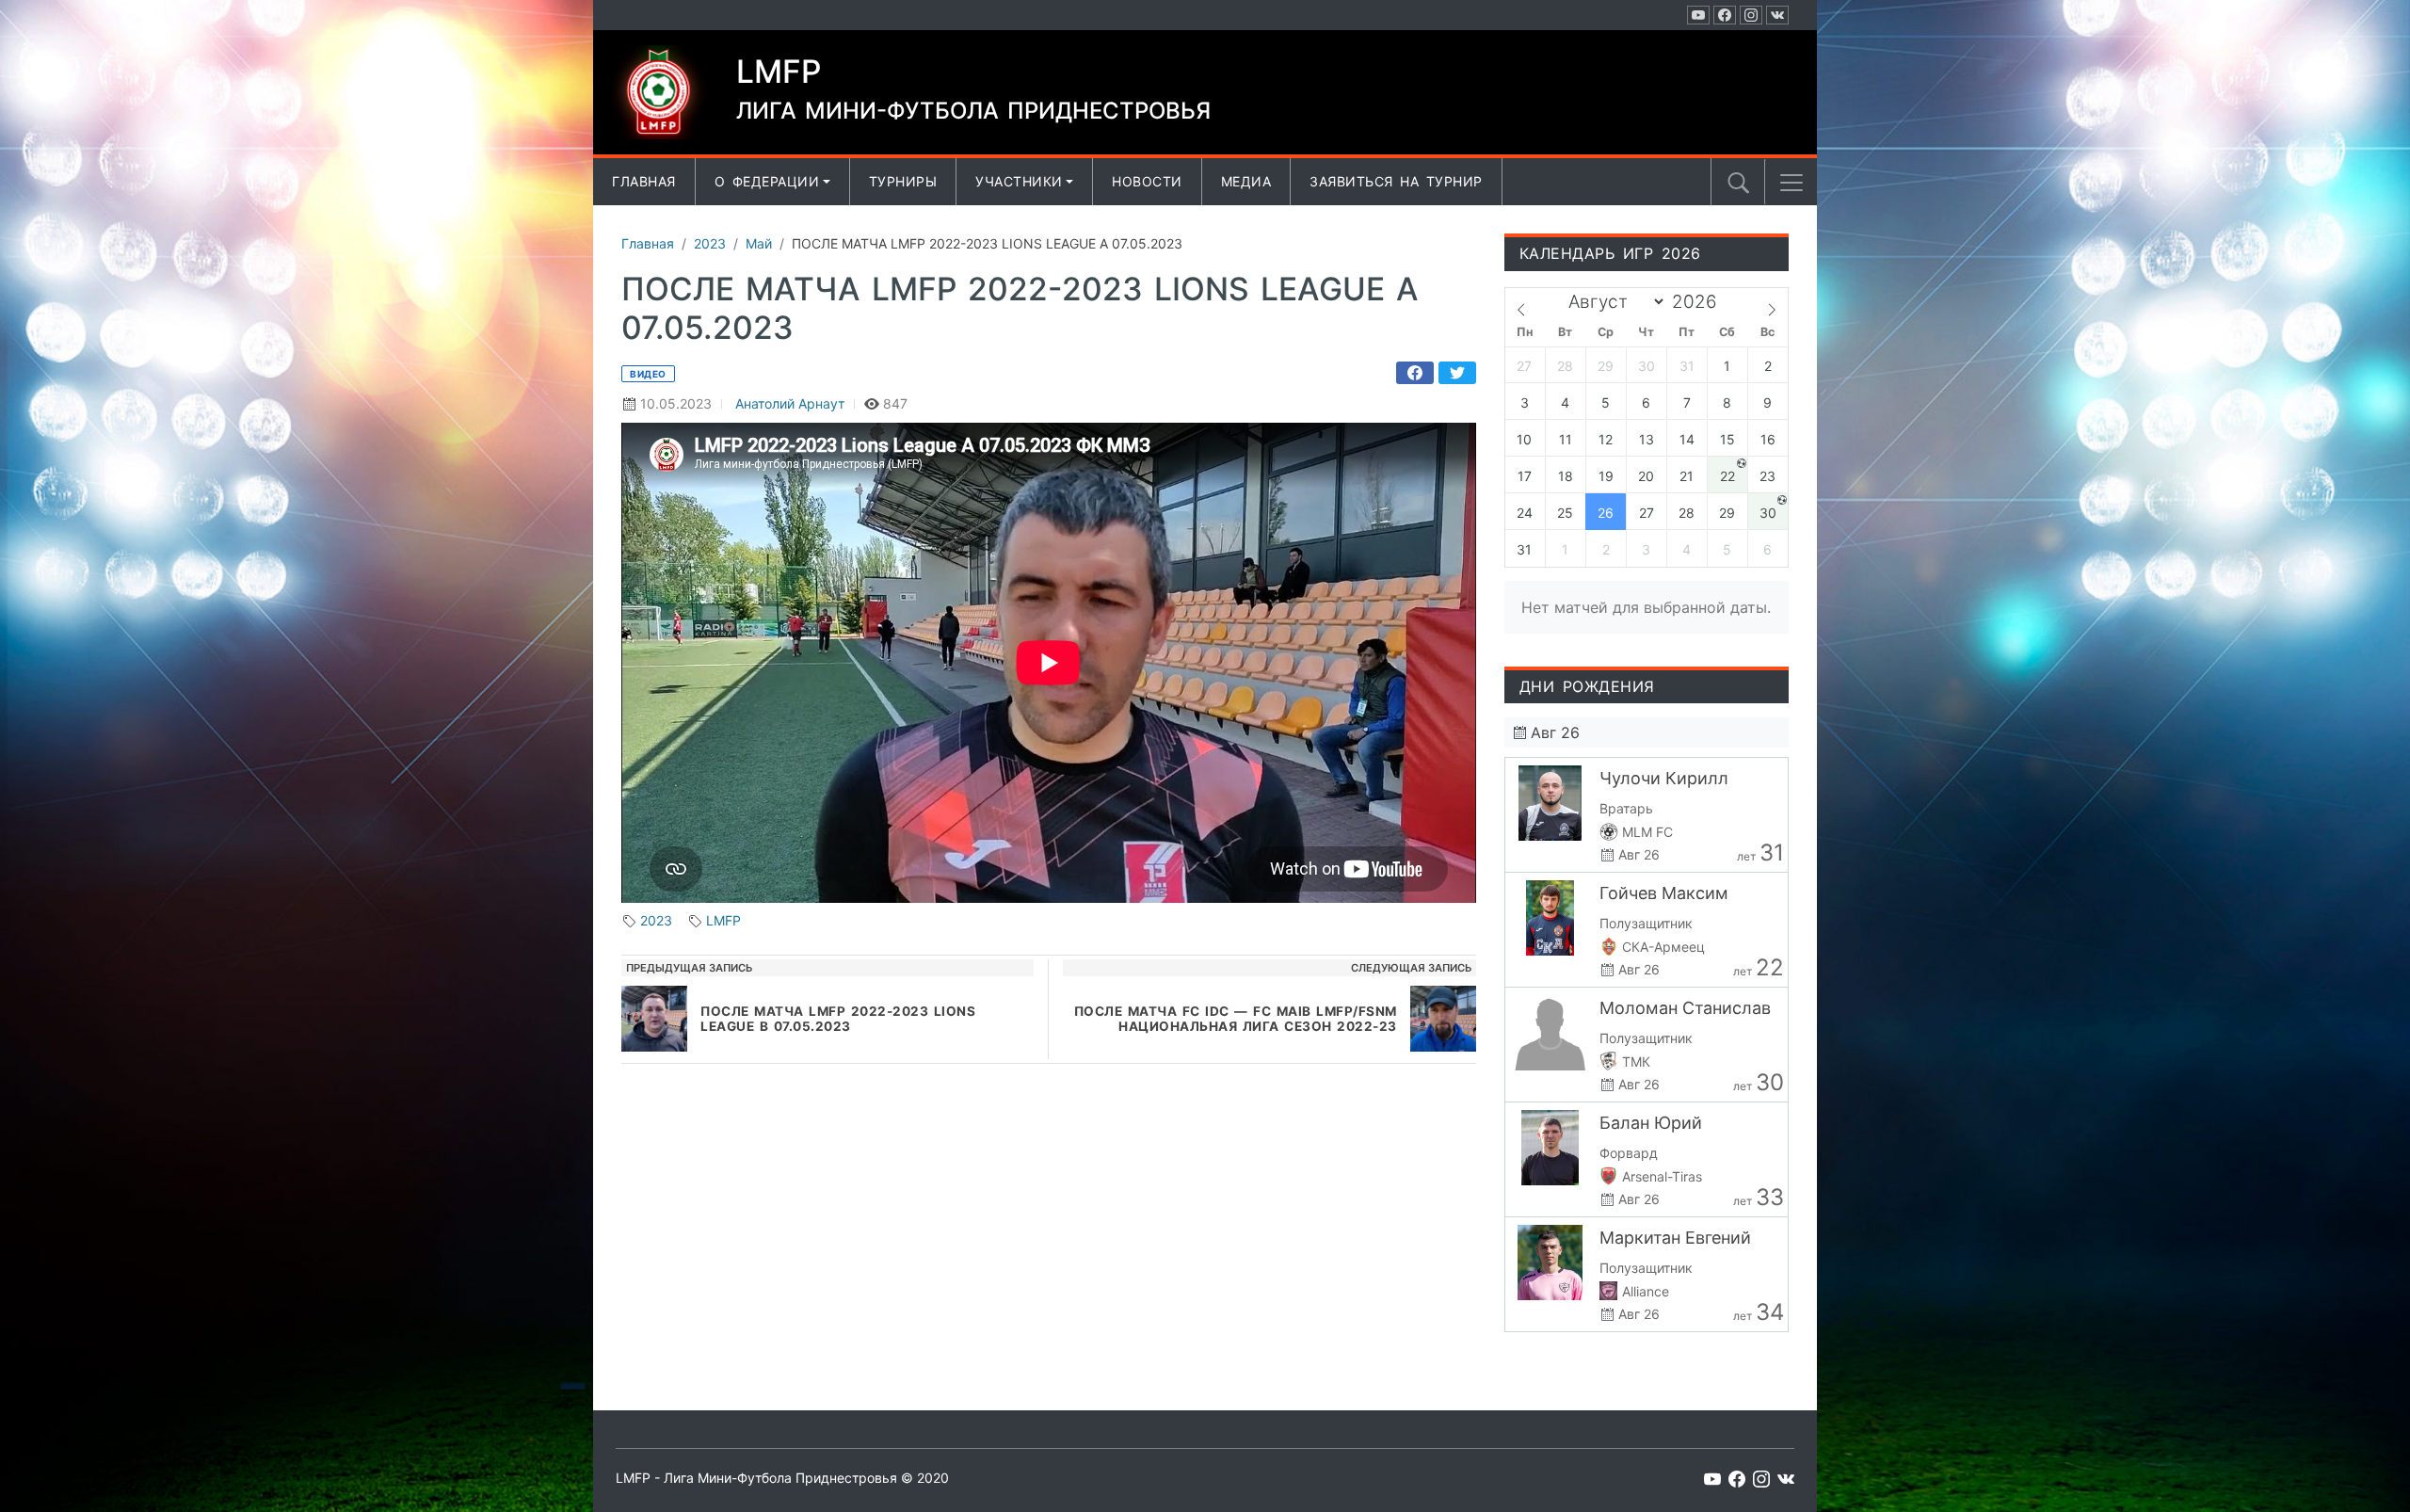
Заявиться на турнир (1396, 181)
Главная (644, 181)
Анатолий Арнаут (790, 403)
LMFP (723, 920)
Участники (1019, 181)
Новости (1147, 181)
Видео (648, 374)
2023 (656, 920)
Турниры (903, 181)
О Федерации (767, 181)
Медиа (1246, 181)
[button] (1791, 183)
